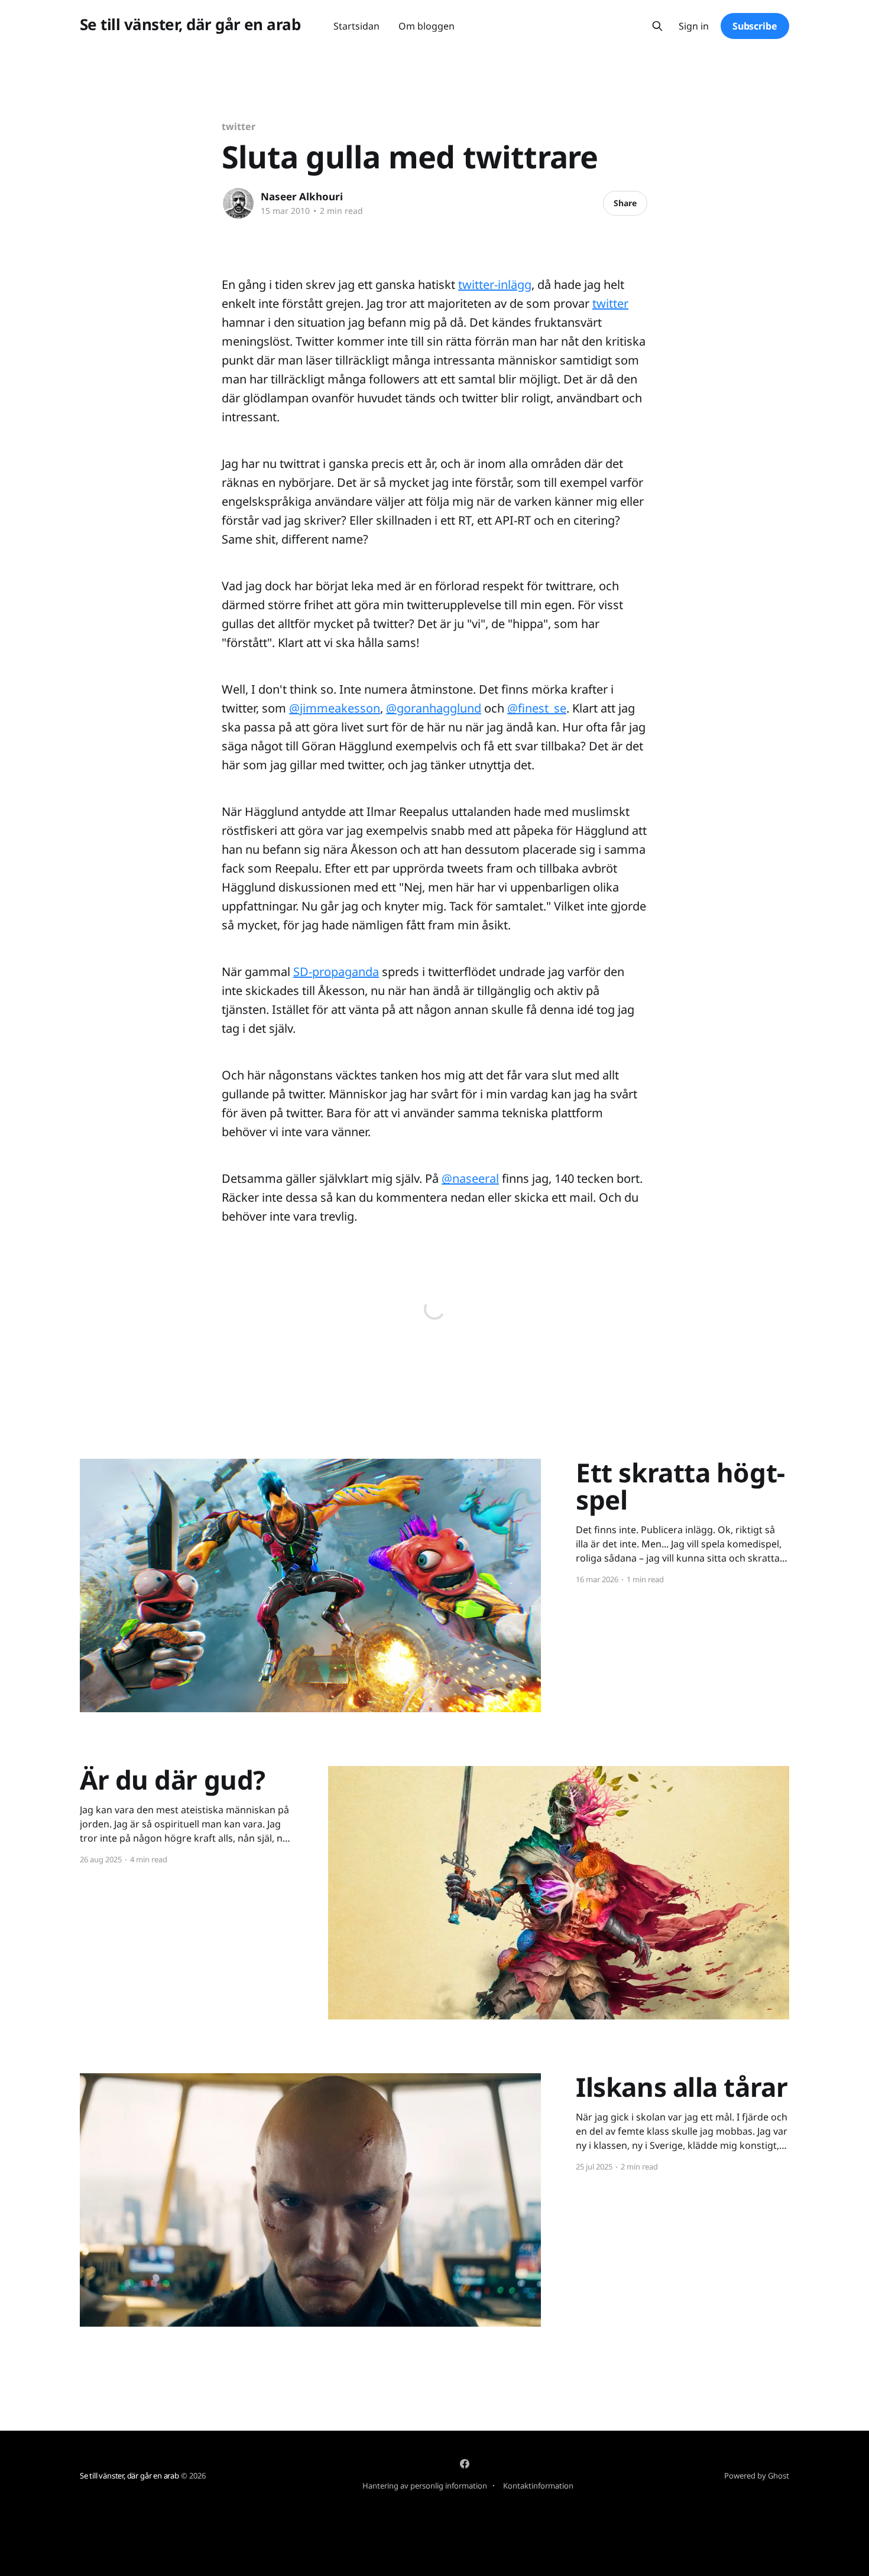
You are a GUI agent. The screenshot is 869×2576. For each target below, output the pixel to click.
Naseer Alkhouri (302, 196)
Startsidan (356, 26)
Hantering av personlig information (425, 2486)
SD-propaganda (336, 972)
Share (625, 203)
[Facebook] (465, 2464)
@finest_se (537, 708)
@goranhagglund (434, 708)
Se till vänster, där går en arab (190, 25)
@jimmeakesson (335, 708)
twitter (238, 126)
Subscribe (755, 26)
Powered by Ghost (757, 2476)
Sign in (694, 26)
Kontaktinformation (538, 2486)
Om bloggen (427, 26)
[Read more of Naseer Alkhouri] (238, 203)
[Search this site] (657, 26)
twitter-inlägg (495, 284)
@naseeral (470, 1178)
